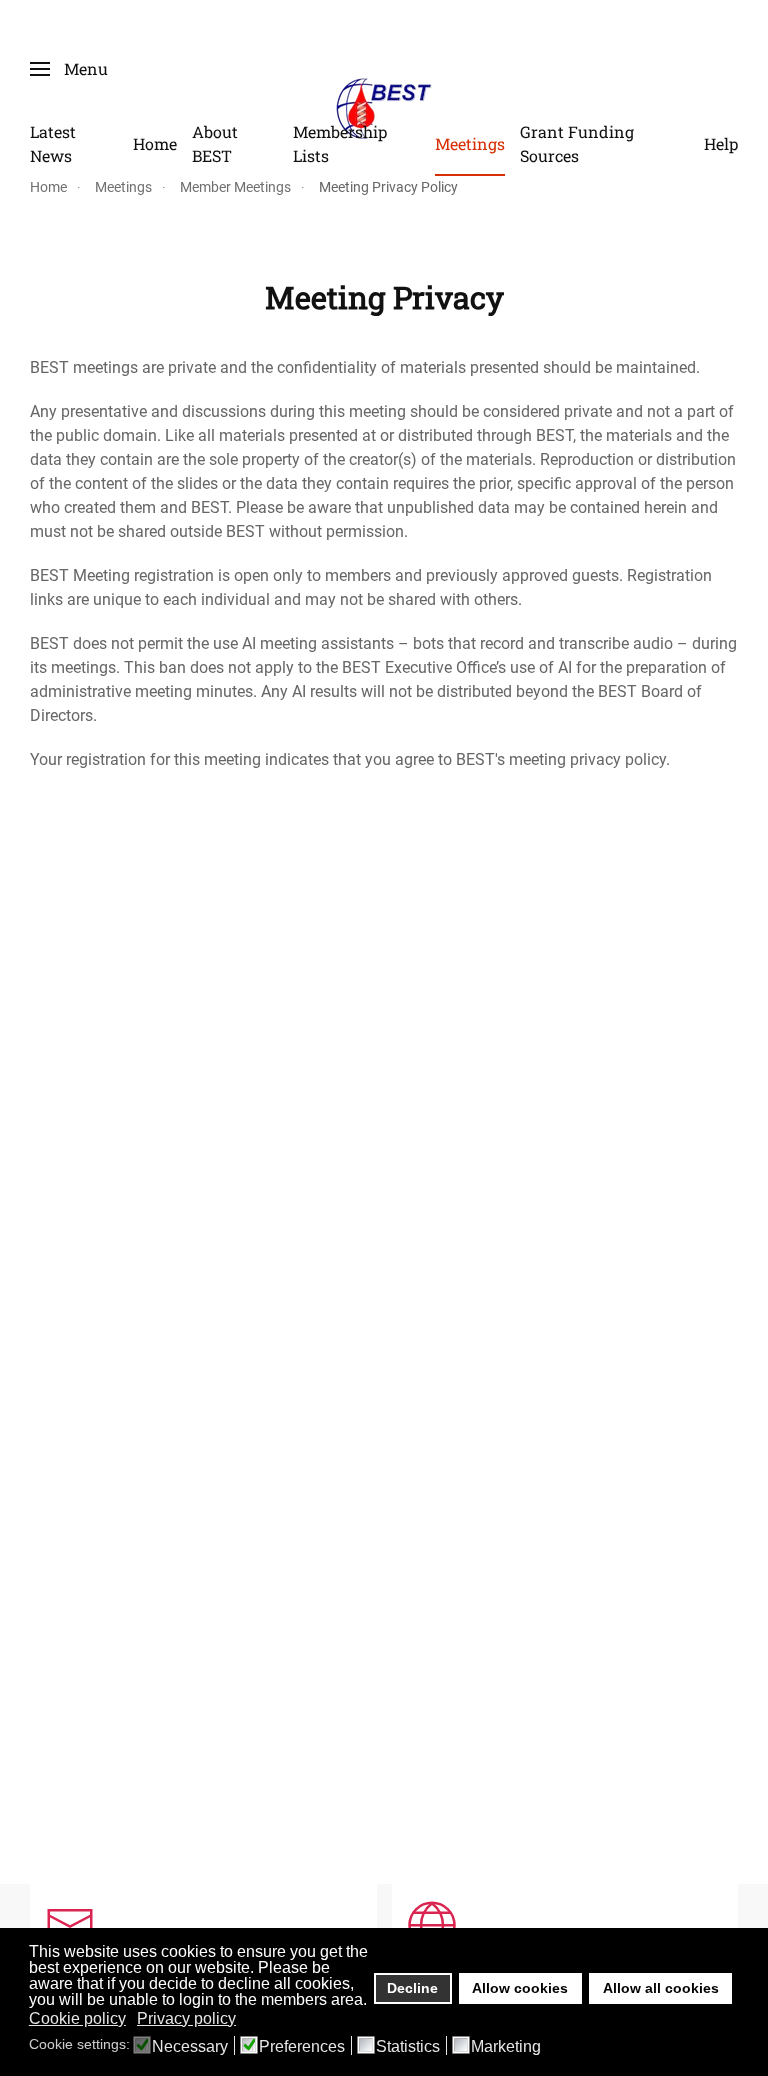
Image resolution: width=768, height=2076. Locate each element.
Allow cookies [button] (520, 1988)
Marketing (506, 2047)
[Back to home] (384, 107)
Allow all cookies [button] (661, 1988)
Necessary (190, 2047)
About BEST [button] (215, 143)
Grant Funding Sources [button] (577, 143)
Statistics (408, 2047)
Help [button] (721, 143)
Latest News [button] (53, 143)
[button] (69, 69)
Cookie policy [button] (77, 2018)
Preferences (302, 2047)
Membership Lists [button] (340, 143)
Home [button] (155, 143)
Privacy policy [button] (186, 2018)
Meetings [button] (470, 143)
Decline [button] (412, 1988)
